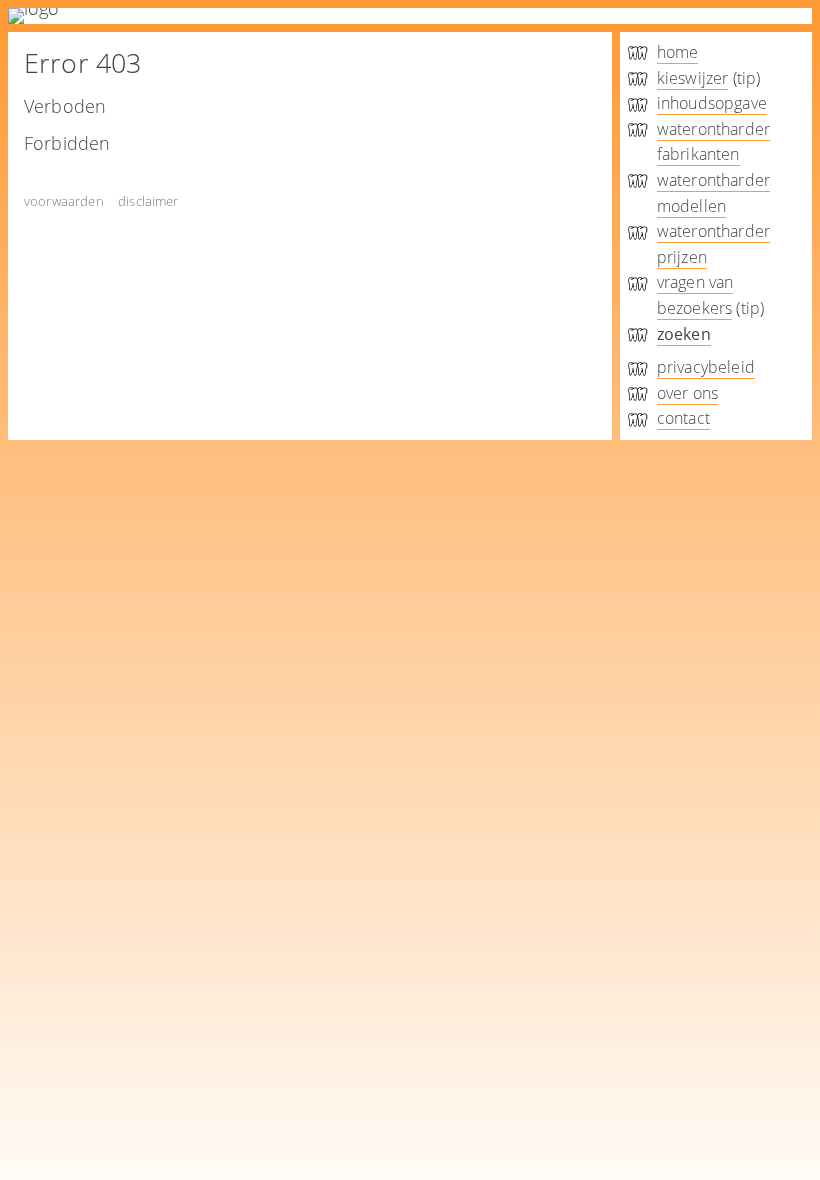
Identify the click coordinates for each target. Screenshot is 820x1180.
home (678, 52)
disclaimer (148, 201)
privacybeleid (706, 367)
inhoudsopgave (712, 103)
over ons (687, 393)
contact (683, 418)
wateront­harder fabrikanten (713, 142)
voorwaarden (64, 201)
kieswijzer (693, 78)
